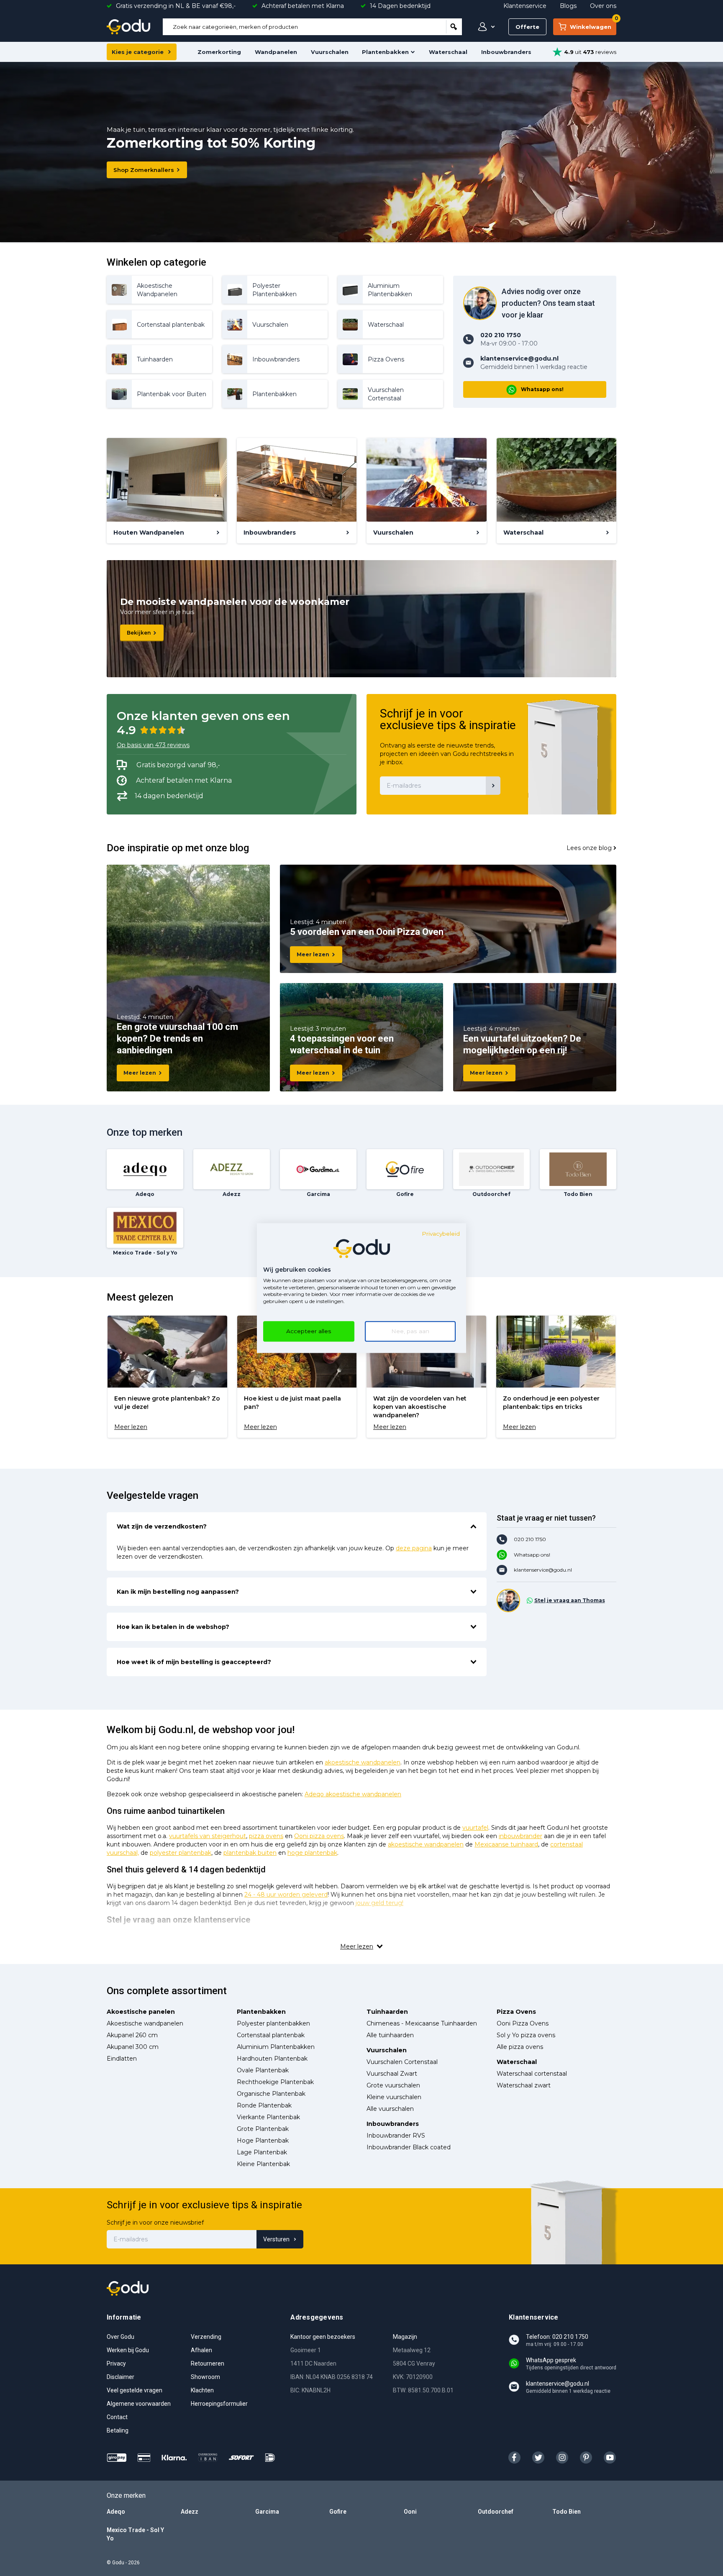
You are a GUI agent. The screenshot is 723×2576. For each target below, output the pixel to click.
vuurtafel (475, 1828)
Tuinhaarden (387, 2012)
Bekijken (139, 633)
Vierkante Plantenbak (268, 2117)
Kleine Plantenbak (263, 2164)
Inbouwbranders (506, 52)
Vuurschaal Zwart (392, 2074)
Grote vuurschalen (393, 2085)
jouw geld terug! (379, 1903)
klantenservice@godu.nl (543, 1570)
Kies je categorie (138, 52)
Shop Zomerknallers (144, 170)
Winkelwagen (593, 24)
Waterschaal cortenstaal (532, 2074)
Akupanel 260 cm (132, 2035)
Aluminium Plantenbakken (276, 2047)
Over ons (603, 6)
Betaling (118, 2430)
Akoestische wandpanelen (145, 2023)
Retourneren (208, 2363)
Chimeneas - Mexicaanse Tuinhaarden (422, 2023)
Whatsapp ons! (542, 389)
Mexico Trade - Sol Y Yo (135, 2534)
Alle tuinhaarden (390, 2035)
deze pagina (414, 1548)
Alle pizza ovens (520, 2047)
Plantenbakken (385, 52)
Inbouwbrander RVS (396, 2136)
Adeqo (116, 2512)
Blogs (568, 6)
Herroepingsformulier (219, 2404)
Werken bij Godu (128, 2350)
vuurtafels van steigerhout (208, 1836)
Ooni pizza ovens (319, 1836)
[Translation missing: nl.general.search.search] (454, 27)
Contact (117, 2417)
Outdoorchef (496, 2512)
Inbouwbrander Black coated (409, 2147)
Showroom (205, 2377)
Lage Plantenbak (262, 2152)
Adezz (190, 2512)
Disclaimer (120, 2377)
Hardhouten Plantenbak (272, 2059)
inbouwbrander (520, 1836)
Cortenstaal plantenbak (271, 2035)
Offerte (527, 27)
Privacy (116, 2363)
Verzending (206, 2337)
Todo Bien (567, 2512)
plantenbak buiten (250, 1853)
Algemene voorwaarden (139, 2404)
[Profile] (485, 27)
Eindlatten (122, 2059)
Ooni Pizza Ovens (523, 2023)
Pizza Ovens (516, 2012)
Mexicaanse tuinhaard (506, 1844)
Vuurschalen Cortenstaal (402, 2062)
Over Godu (120, 2337)
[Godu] (128, 27)
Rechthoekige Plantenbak (275, 2082)
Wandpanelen (276, 52)
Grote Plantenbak (263, 2129)
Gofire (338, 2512)
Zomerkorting (219, 52)
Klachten (202, 2390)
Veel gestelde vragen (135, 2390)
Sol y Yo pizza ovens (526, 2035)
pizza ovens (266, 1836)
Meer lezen (140, 1073)
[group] (167, 1377)
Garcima (267, 2512)
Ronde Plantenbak (264, 2105)
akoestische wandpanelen (363, 1762)
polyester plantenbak (181, 1853)
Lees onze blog (589, 848)
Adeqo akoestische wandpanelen (353, 1794)
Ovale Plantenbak (263, 2070)
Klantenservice (525, 6)
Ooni (410, 2512)
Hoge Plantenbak (263, 2141)
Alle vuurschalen (390, 2109)
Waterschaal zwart (524, 2085)
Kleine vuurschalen (394, 2097)
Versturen (276, 2239)
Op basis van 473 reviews (153, 745)
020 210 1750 (530, 1539)
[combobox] (304, 27)
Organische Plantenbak (271, 2094)
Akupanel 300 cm (133, 2047)
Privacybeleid (441, 1234)
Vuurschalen (330, 52)
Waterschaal (448, 52)
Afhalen (201, 2350)
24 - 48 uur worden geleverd (286, 1895)
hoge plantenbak (312, 1853)
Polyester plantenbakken (273, 2023)
